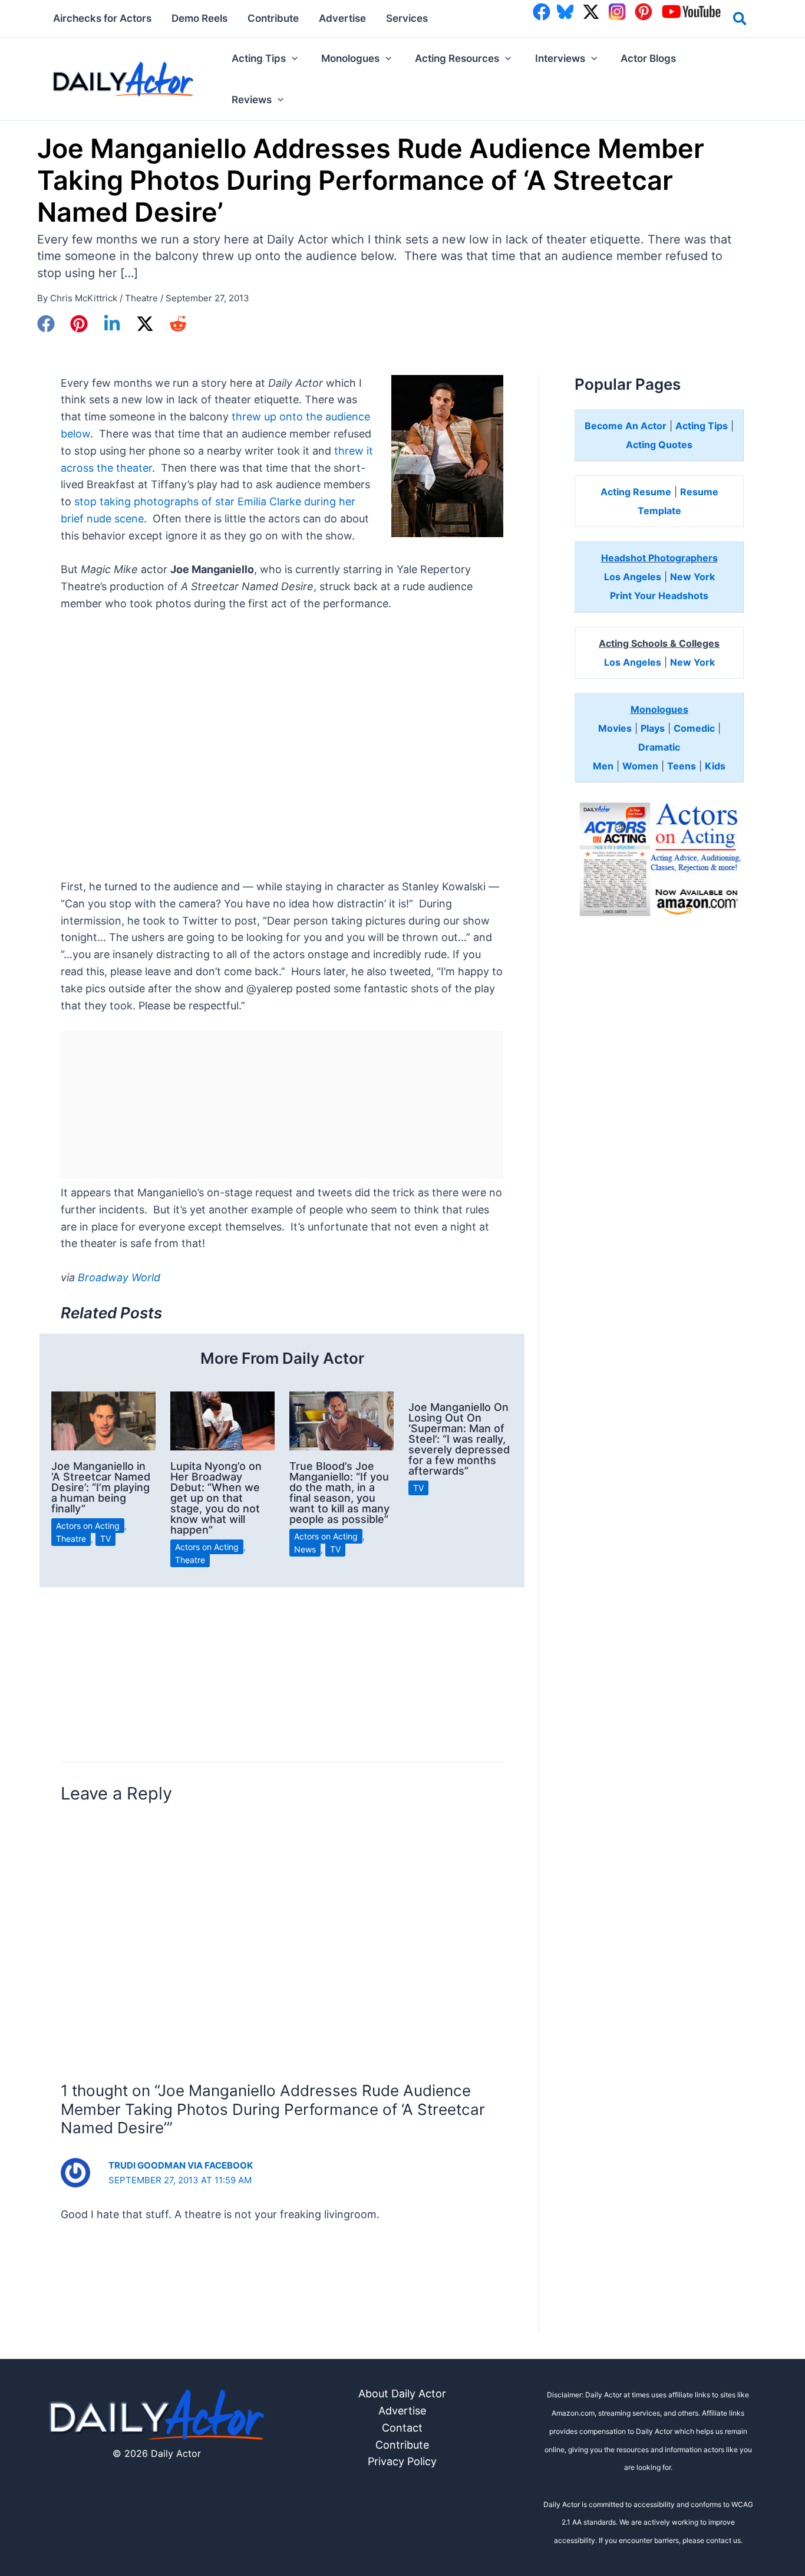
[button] (740, 21)
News (305, 1549)
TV (105, 1539)
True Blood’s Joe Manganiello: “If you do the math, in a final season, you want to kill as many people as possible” (339, 1493)
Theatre (141, 298)
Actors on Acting (88, 1526)
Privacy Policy (402, 2461)
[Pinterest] (79, 324)
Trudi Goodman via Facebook (181, 2165)
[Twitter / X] (145, 324)
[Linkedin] (112, 324)
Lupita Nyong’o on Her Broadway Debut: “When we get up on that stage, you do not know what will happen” (216, 1498)
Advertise (402, 2411)
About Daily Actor (402, 2394)
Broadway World (119, 1277)
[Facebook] (46, 324)
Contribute (402, 2445)
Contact (402, 2428)
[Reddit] (178, 324)
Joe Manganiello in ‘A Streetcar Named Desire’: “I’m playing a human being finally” (101, 1487)
